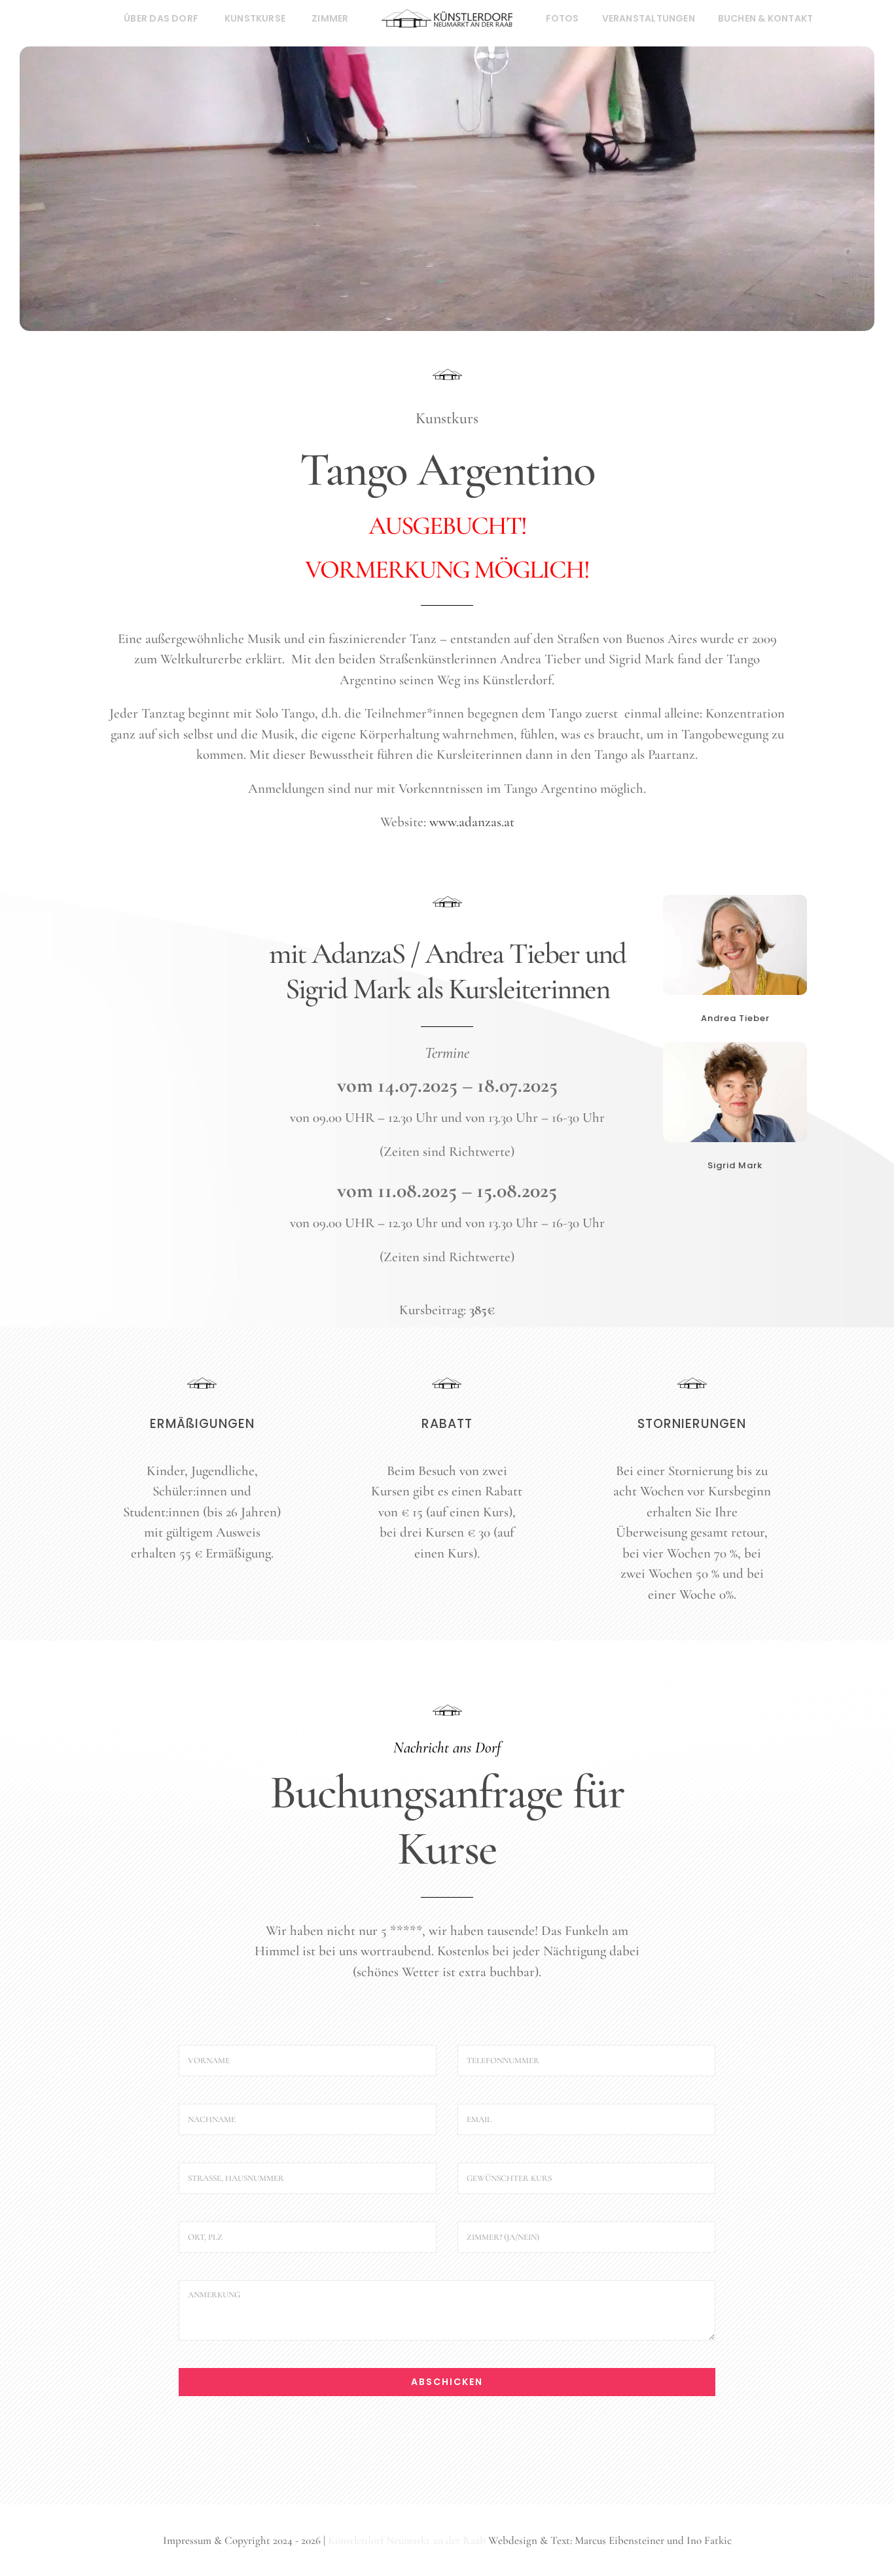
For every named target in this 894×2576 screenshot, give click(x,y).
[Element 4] (202, 1384)
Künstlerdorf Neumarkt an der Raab (407, 2540)
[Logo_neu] (447, 16)
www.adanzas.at (472, 822)
